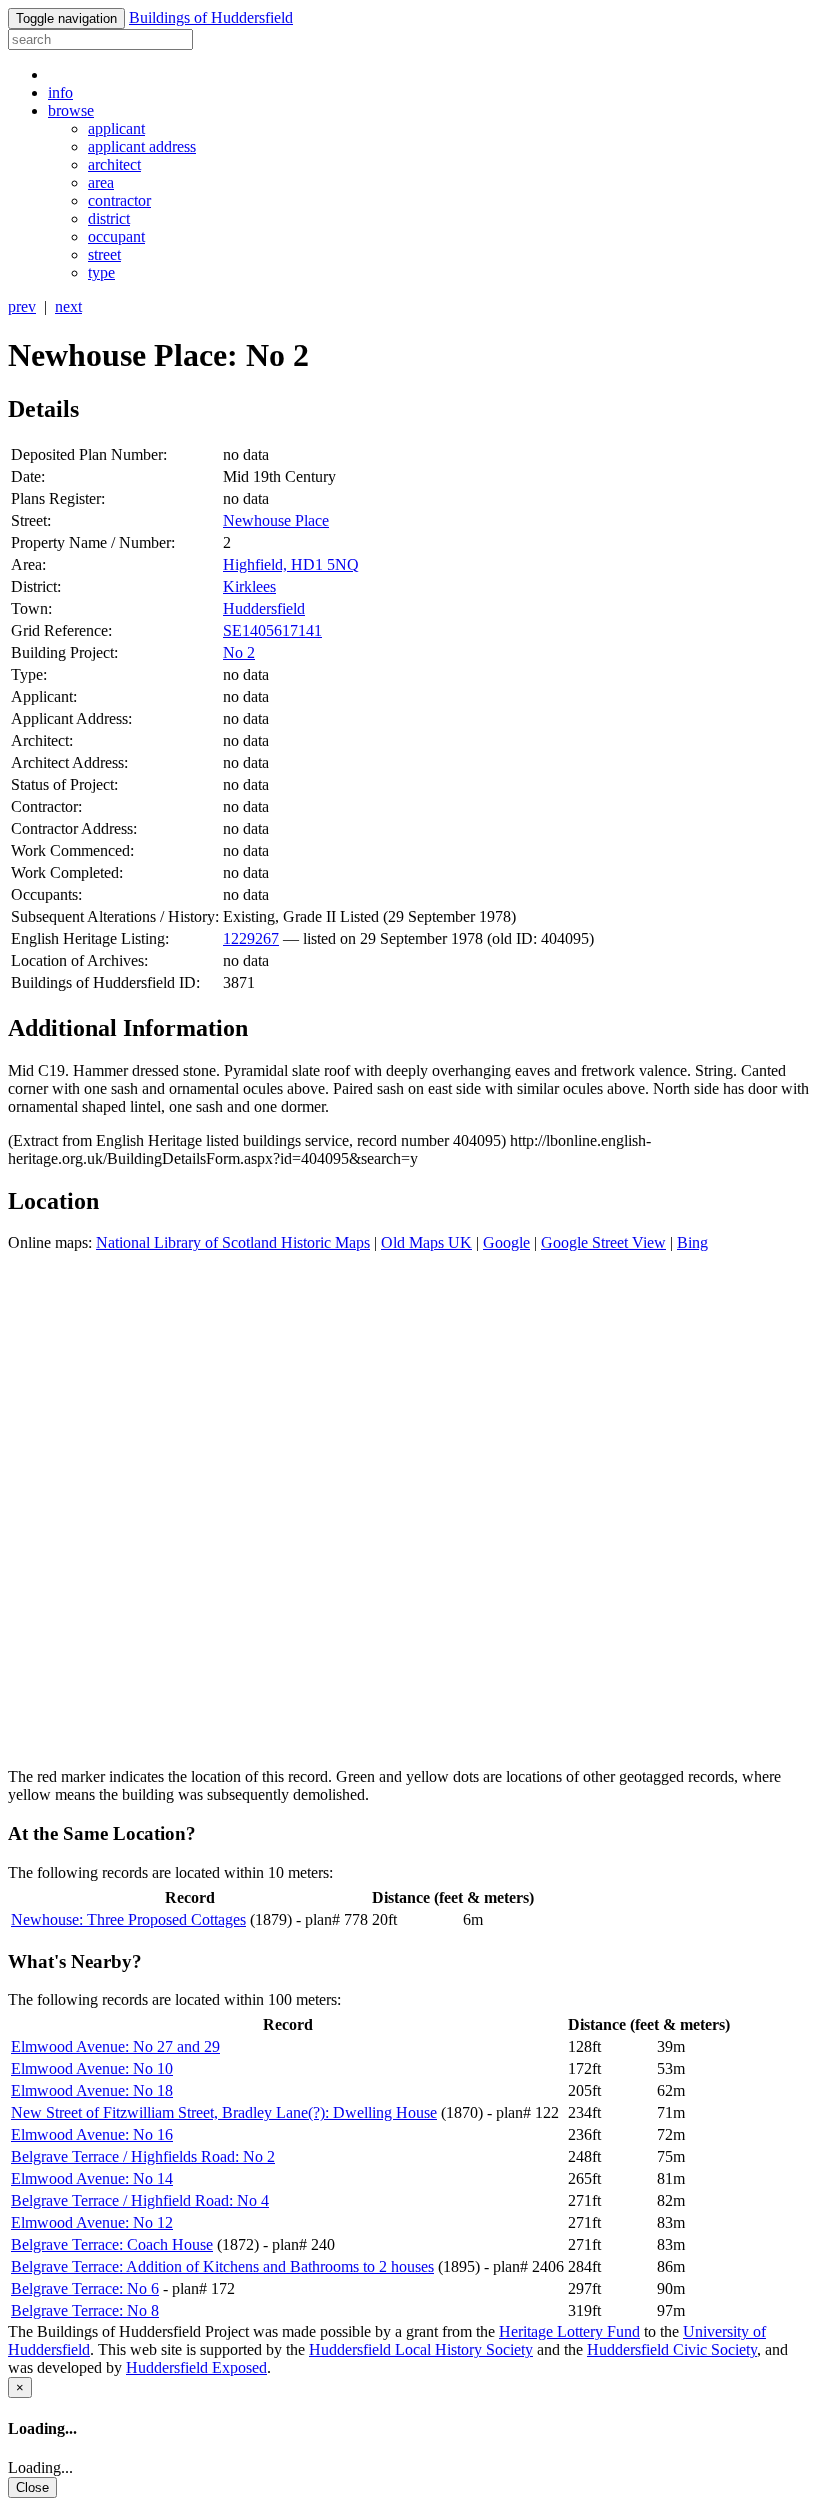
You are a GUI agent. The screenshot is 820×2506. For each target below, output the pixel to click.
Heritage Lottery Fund (569, 2331)
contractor (119, 200)
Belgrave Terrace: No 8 (85, 2310)
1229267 (251, 938)
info (60, 92)
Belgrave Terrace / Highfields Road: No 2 (143, 2156)
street (104, 254)
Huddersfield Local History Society (421, 2349)
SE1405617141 (272, 630)
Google (506, 1242)
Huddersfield (264, 608)
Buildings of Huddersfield (211, 17)
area (101, 182)
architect (114, 164)
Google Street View (603, 1242)
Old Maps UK (426, 1242)
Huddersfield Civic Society (672, 2349)
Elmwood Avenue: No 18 (92, 2090)
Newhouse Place (276, 520)
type (101, 272)
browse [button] (71, 110)
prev (22, 306)
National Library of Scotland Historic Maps (233, 1242)
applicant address (142, 146)
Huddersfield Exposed (196, 2367)
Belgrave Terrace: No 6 (85, 2288)
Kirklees (249, 586)
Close (32, 2487)
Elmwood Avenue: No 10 (92, 2068)
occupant (116, 236)
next (68, 306)
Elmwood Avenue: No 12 (92, 2222)
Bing (692, 1242)
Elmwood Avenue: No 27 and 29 (115, 2046)
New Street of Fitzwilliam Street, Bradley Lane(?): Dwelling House (224, 2112)
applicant (116, 128)
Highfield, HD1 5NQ (291, 564)
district (109, 218)
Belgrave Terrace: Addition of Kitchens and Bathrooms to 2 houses (222, 2266)
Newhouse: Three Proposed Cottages (128, 1919)
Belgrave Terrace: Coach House (112, 2244)
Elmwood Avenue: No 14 (92, 2178)
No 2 (239, 652)
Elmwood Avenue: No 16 (92, 2134)
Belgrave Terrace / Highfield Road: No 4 (140, 2200)
